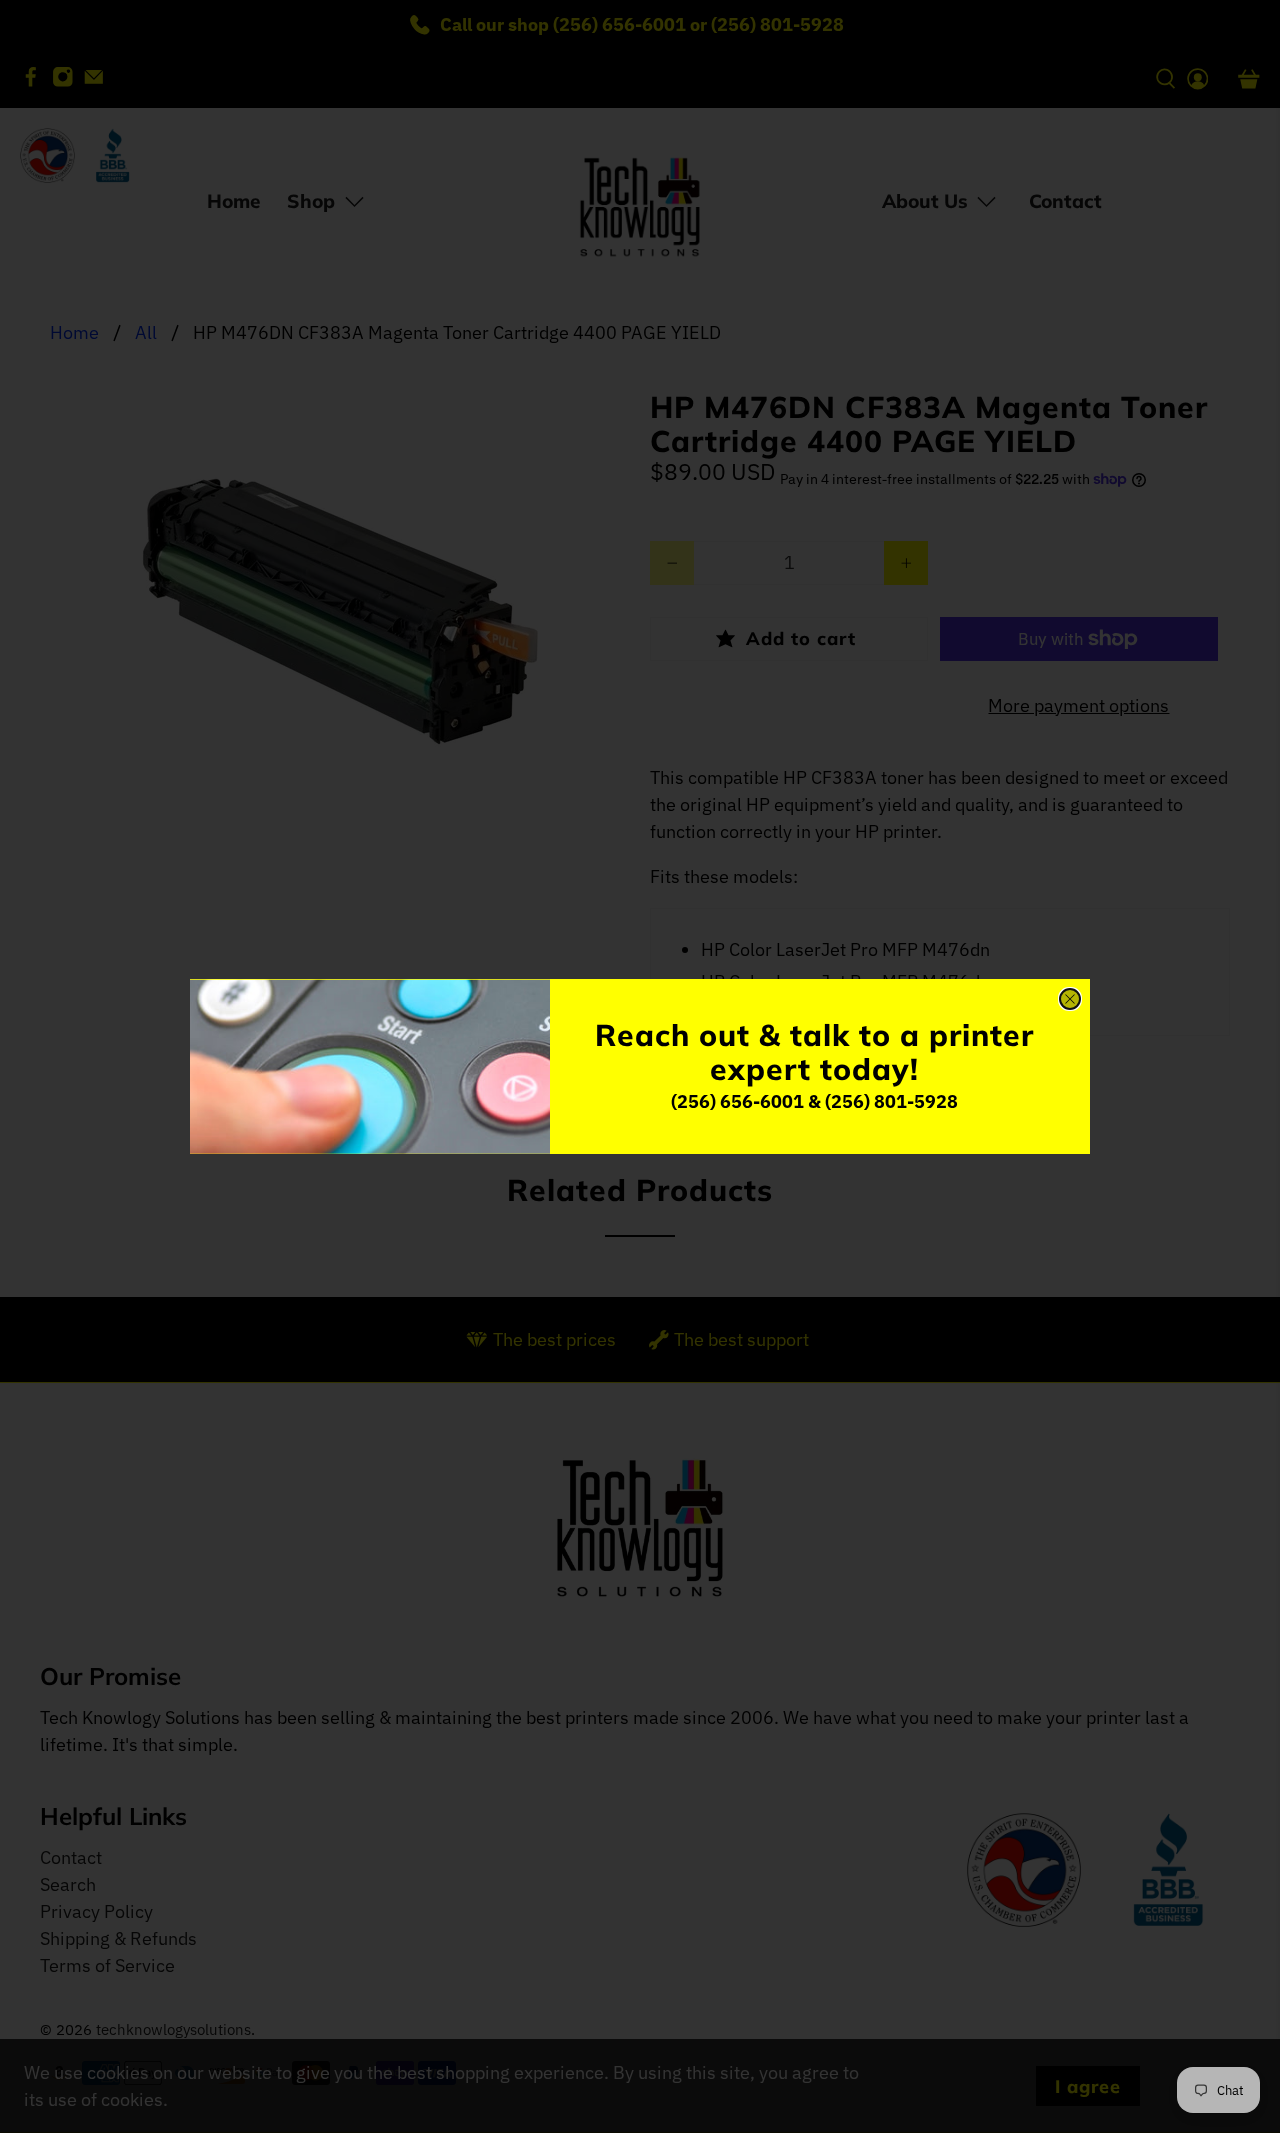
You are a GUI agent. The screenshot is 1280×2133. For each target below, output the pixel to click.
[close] (1070, 999)
